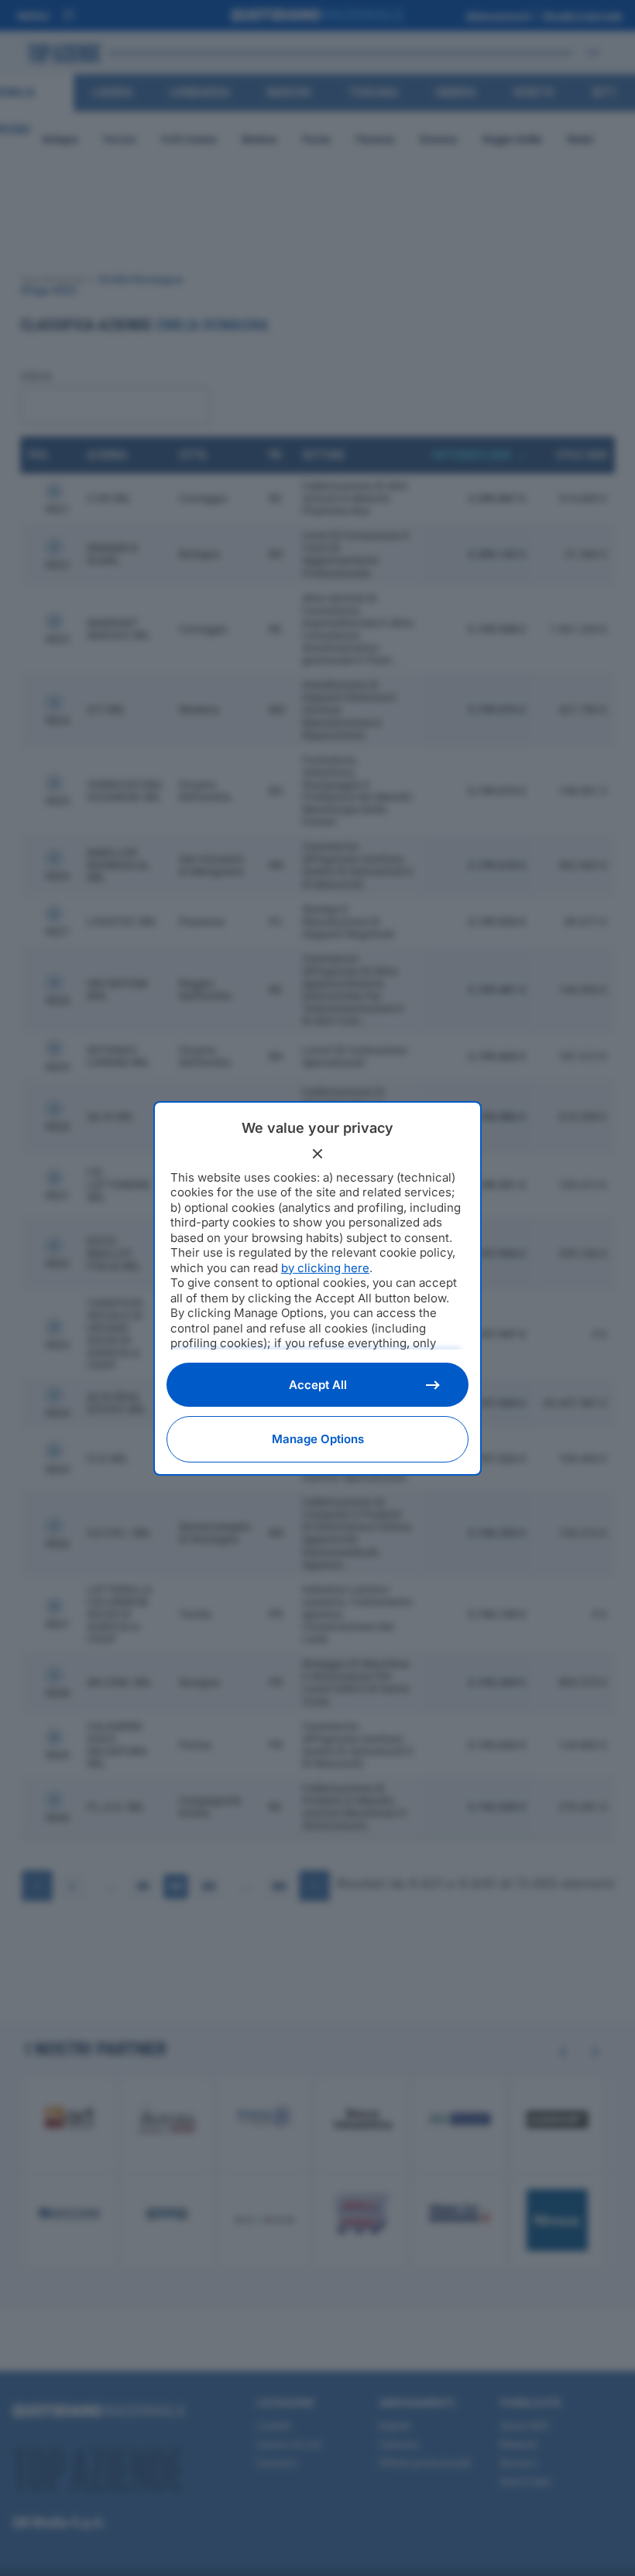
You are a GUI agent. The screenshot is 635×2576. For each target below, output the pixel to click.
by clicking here (325, 1268)
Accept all (318, 1385)
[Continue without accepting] (317, 1154)
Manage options (318, 1439)
